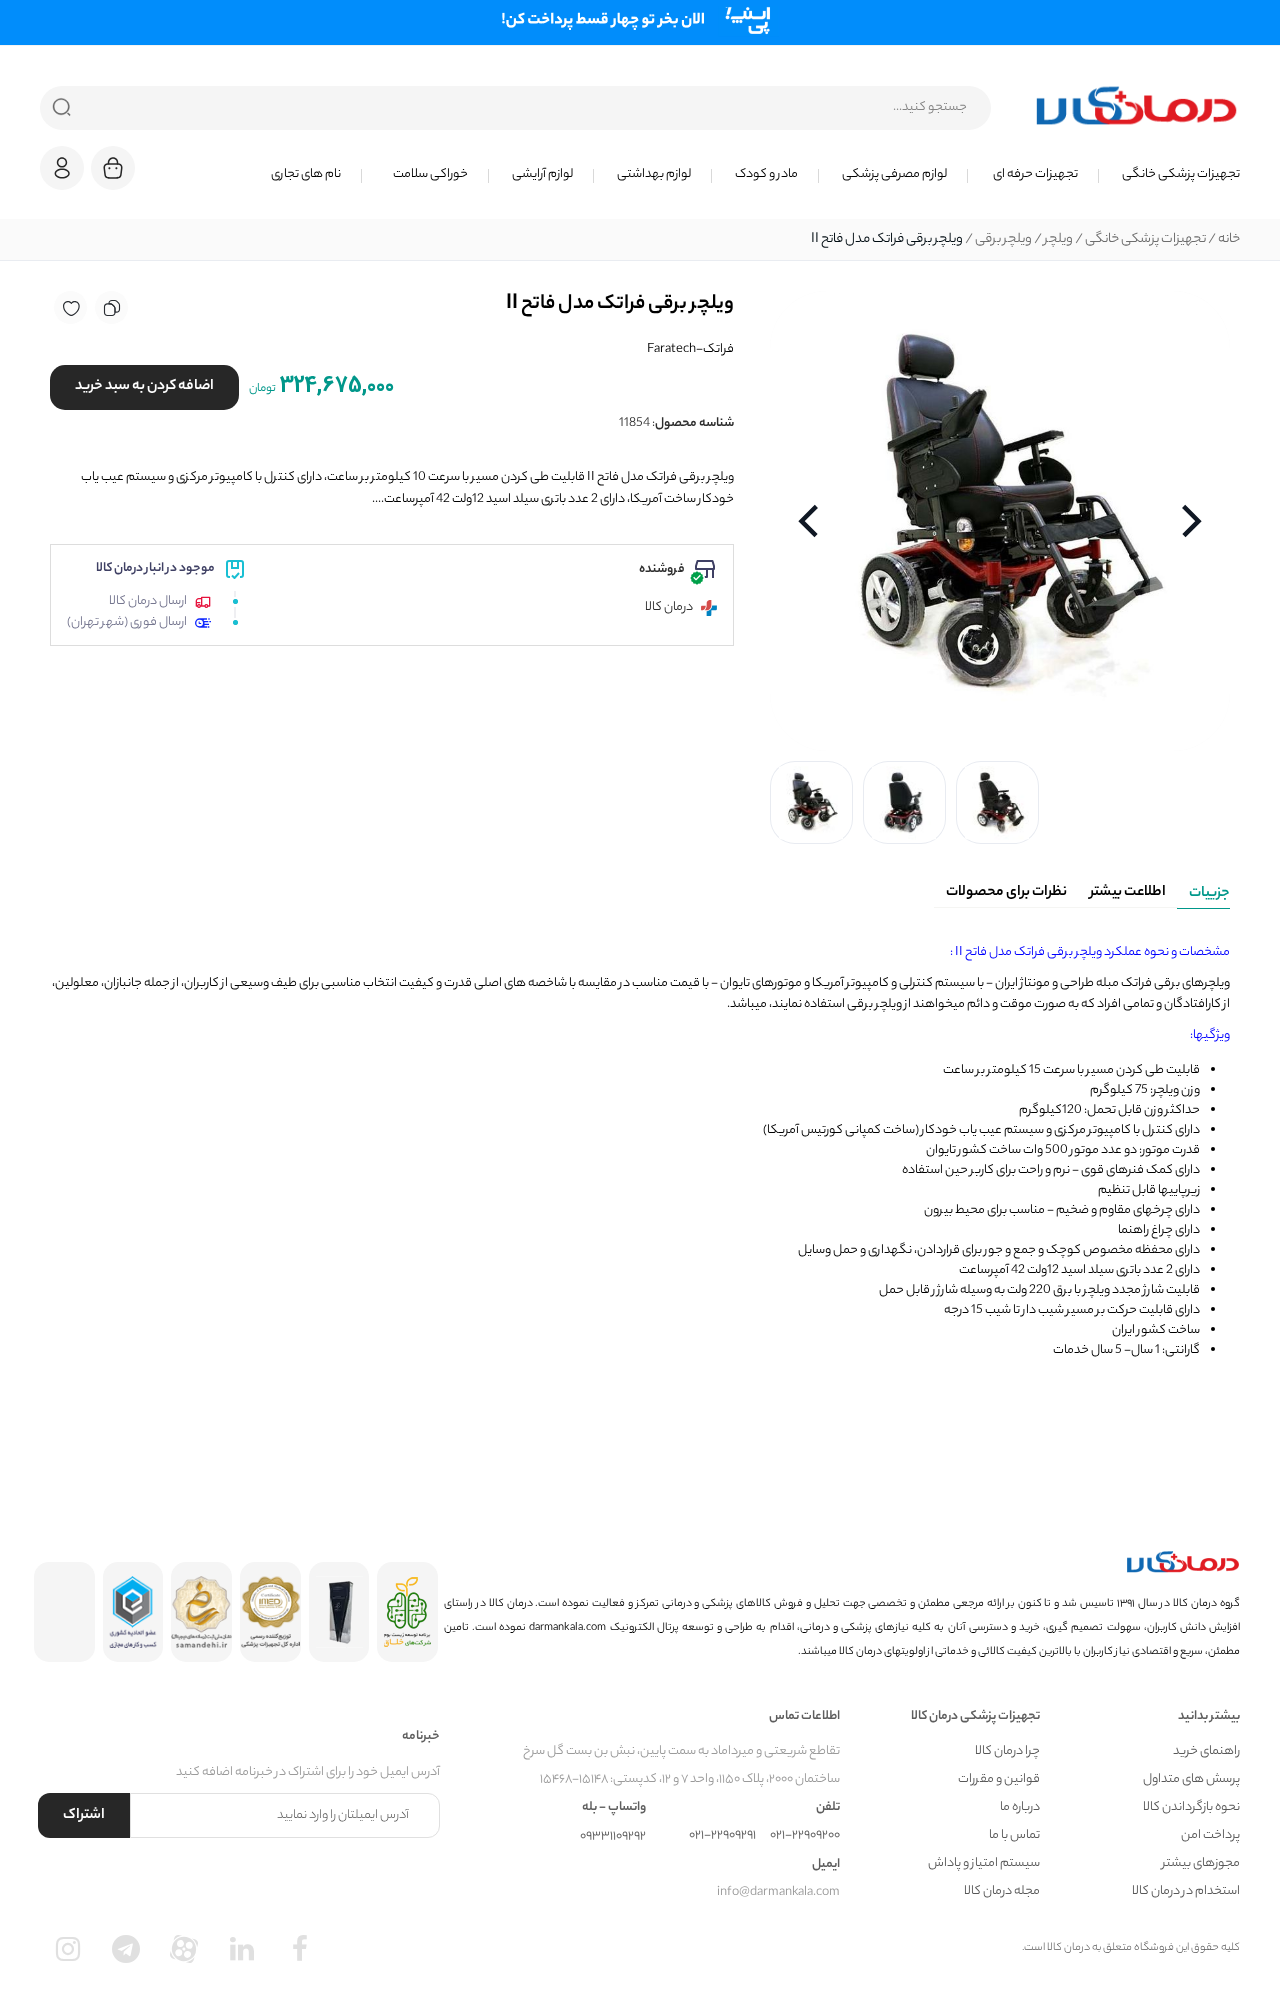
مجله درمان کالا (1002, 1891)
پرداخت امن (1210, 1835)
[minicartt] (113, 168)
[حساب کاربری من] (62, 177)
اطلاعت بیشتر (1128, 893)
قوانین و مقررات (999, 1779)
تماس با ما (1014, 1835)
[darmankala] (1136, 105)
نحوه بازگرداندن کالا (1191, 1807)
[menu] (700, 175)
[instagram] (68, 1949)
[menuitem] (1169, 175)
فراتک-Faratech (690, 349)
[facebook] (300, 1949)
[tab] (1203, 890)
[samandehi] (201, 1612)
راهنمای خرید (1206, 1751)
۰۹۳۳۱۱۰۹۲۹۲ (613, 1836)
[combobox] (515, 108)
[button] (62, 168)
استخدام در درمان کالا (1186, 1891)
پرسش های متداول (1191, 1779)
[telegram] (126, 1949)
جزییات (1209, 894)
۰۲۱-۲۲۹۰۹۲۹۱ (722, 1835)
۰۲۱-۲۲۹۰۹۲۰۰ (805, 1835)
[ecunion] (133, 1612)
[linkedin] (242, 1949)
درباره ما (1020, 1807)
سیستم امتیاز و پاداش (984, 1863)
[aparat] (184, 1949)
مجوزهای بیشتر (1201, 1863)
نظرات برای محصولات (1006, 893)
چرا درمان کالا (1007, 1751)
